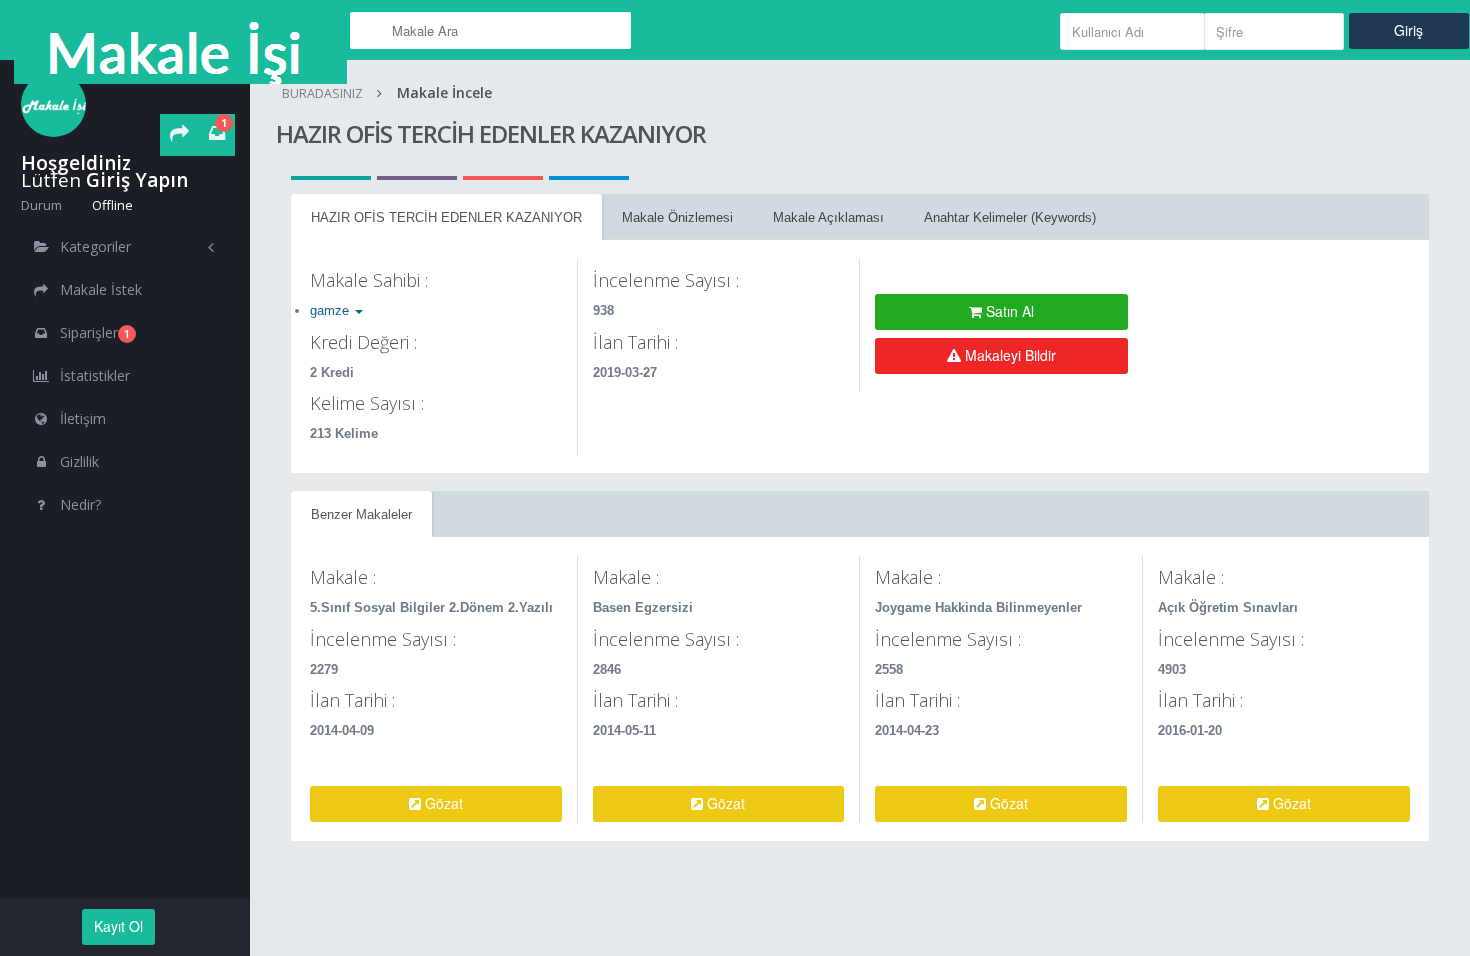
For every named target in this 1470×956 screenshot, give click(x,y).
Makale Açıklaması (828, 217)
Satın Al (1008, 311)
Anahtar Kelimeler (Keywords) (1010, 217)
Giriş (1408, 30)
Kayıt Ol (118, 926)
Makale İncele (444, 92)
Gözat (442, 803)
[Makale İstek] (179, 135)
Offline (111, 205)
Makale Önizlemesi (677, 217)
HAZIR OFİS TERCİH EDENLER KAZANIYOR (446, 217)
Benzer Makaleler (361, 514)
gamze (331, 310)
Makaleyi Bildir (1008, 355)
